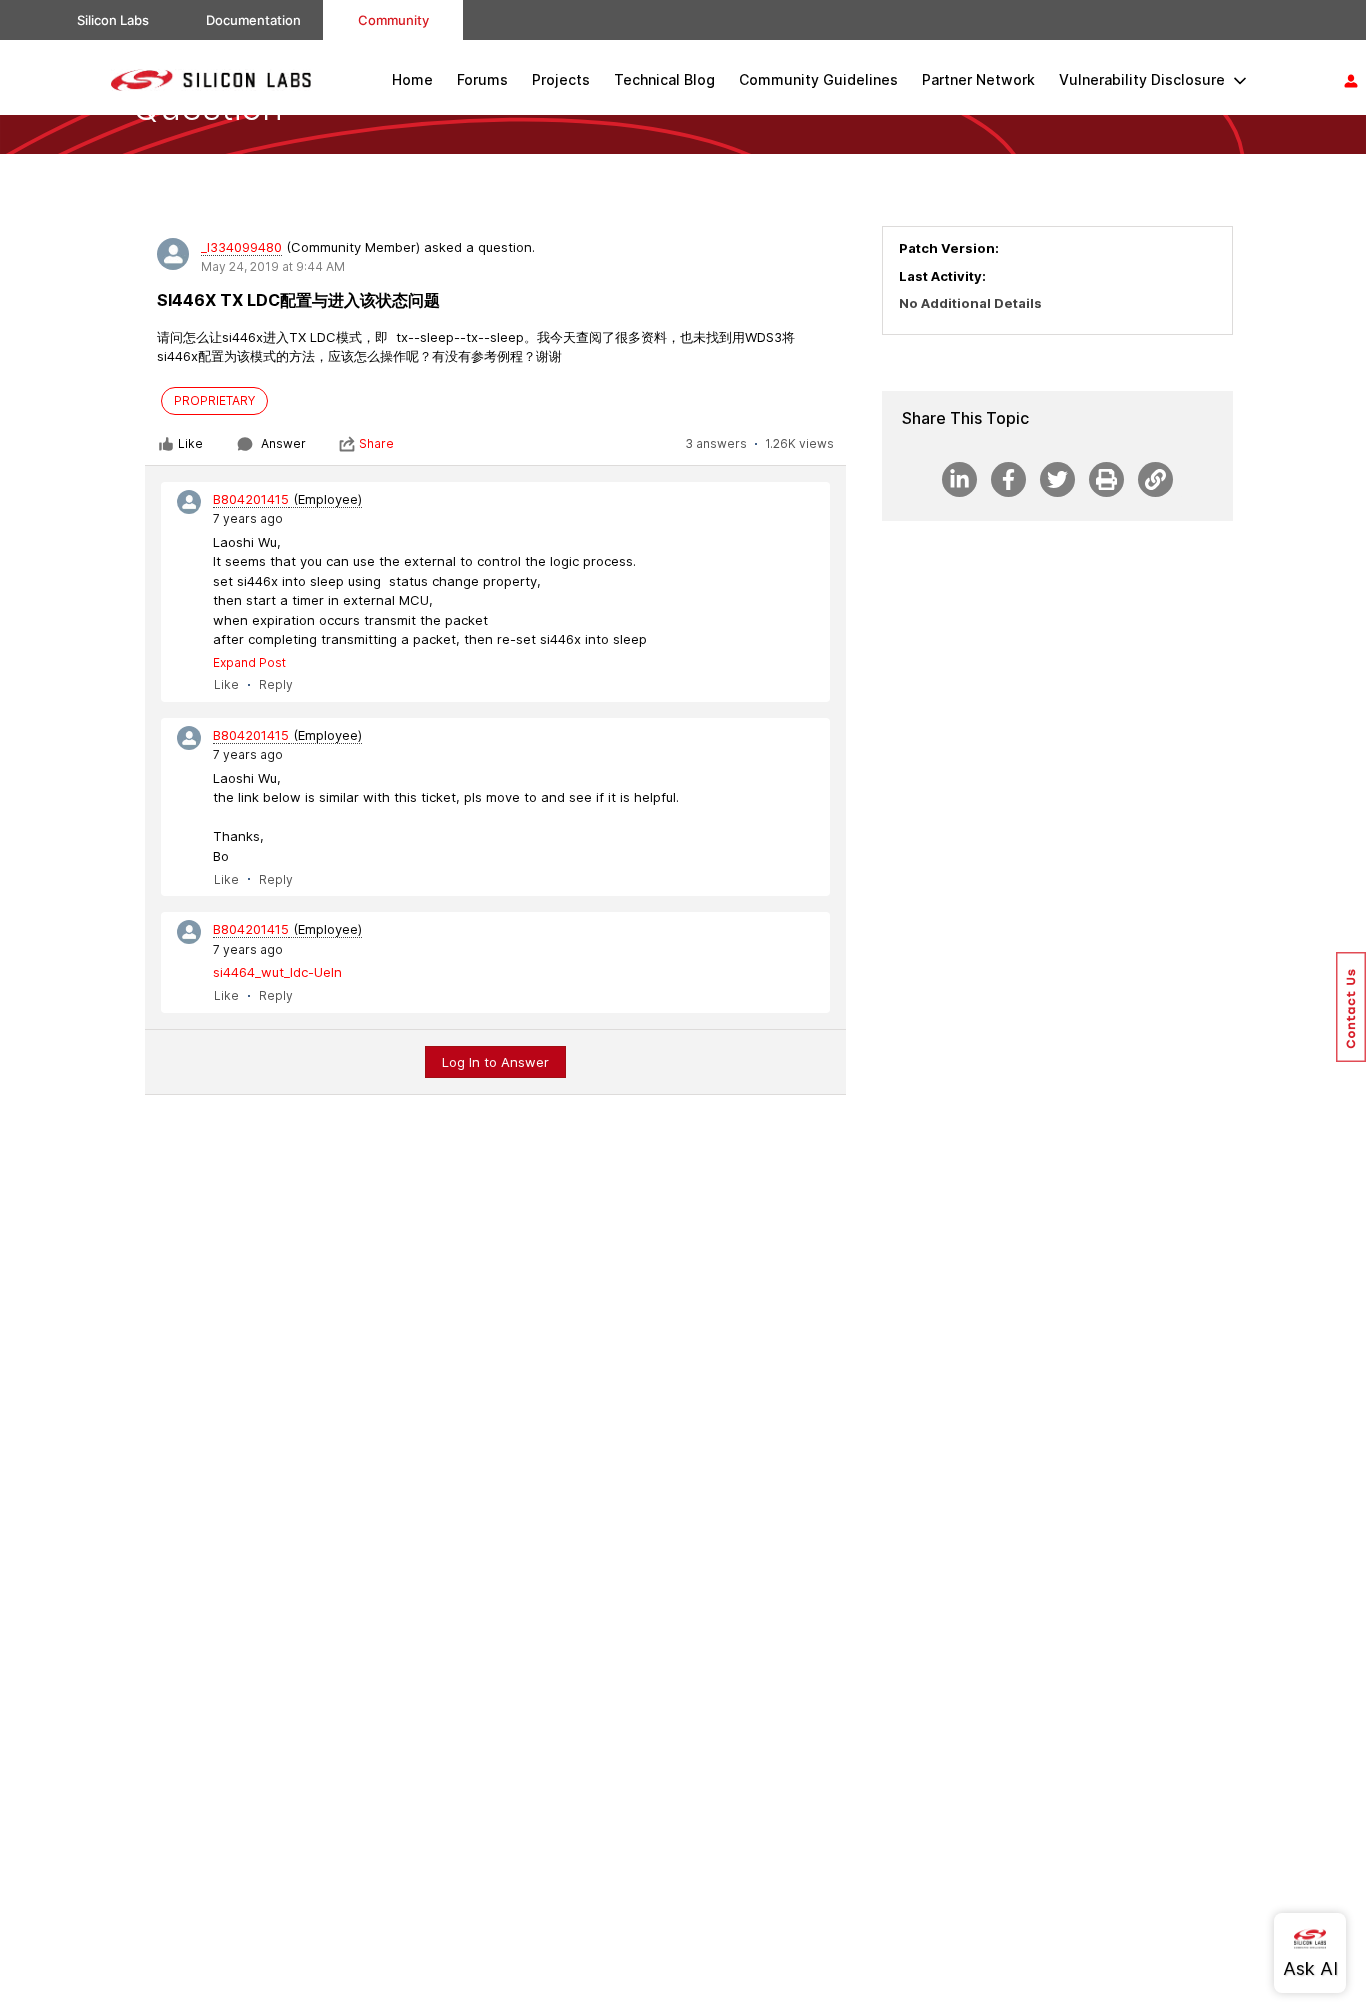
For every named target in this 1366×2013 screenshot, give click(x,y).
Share (376, 443)
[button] (1351, 1007)
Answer (283, 443)
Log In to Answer (495, 1062)
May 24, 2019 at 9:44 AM (273, 266)
